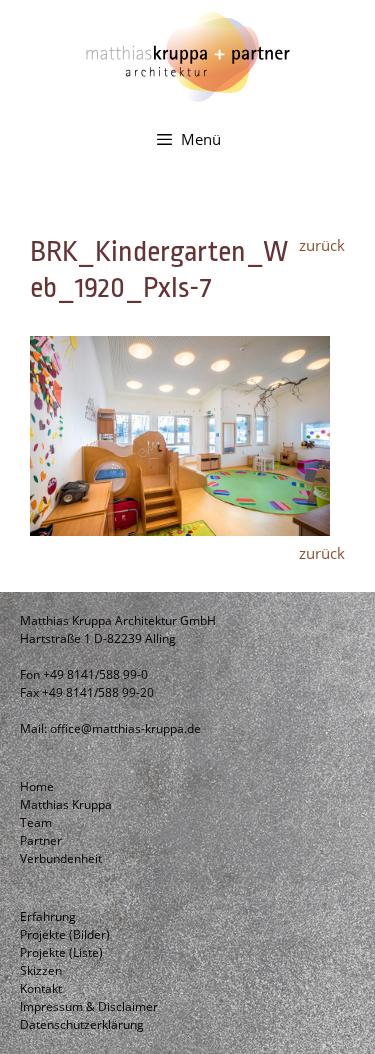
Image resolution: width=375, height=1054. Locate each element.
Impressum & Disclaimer (89, 1006)
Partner (41, 840)
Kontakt (41, 988)
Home (37, 786)
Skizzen (41, 970)
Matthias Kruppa (66, 804)
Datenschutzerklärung (82, 1024)
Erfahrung (48, 916)
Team (36, 822)
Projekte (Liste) (61, 952)
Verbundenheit (61, 858)
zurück (322, 245)
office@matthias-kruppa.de (125, 728)
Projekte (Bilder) (65, 934)
